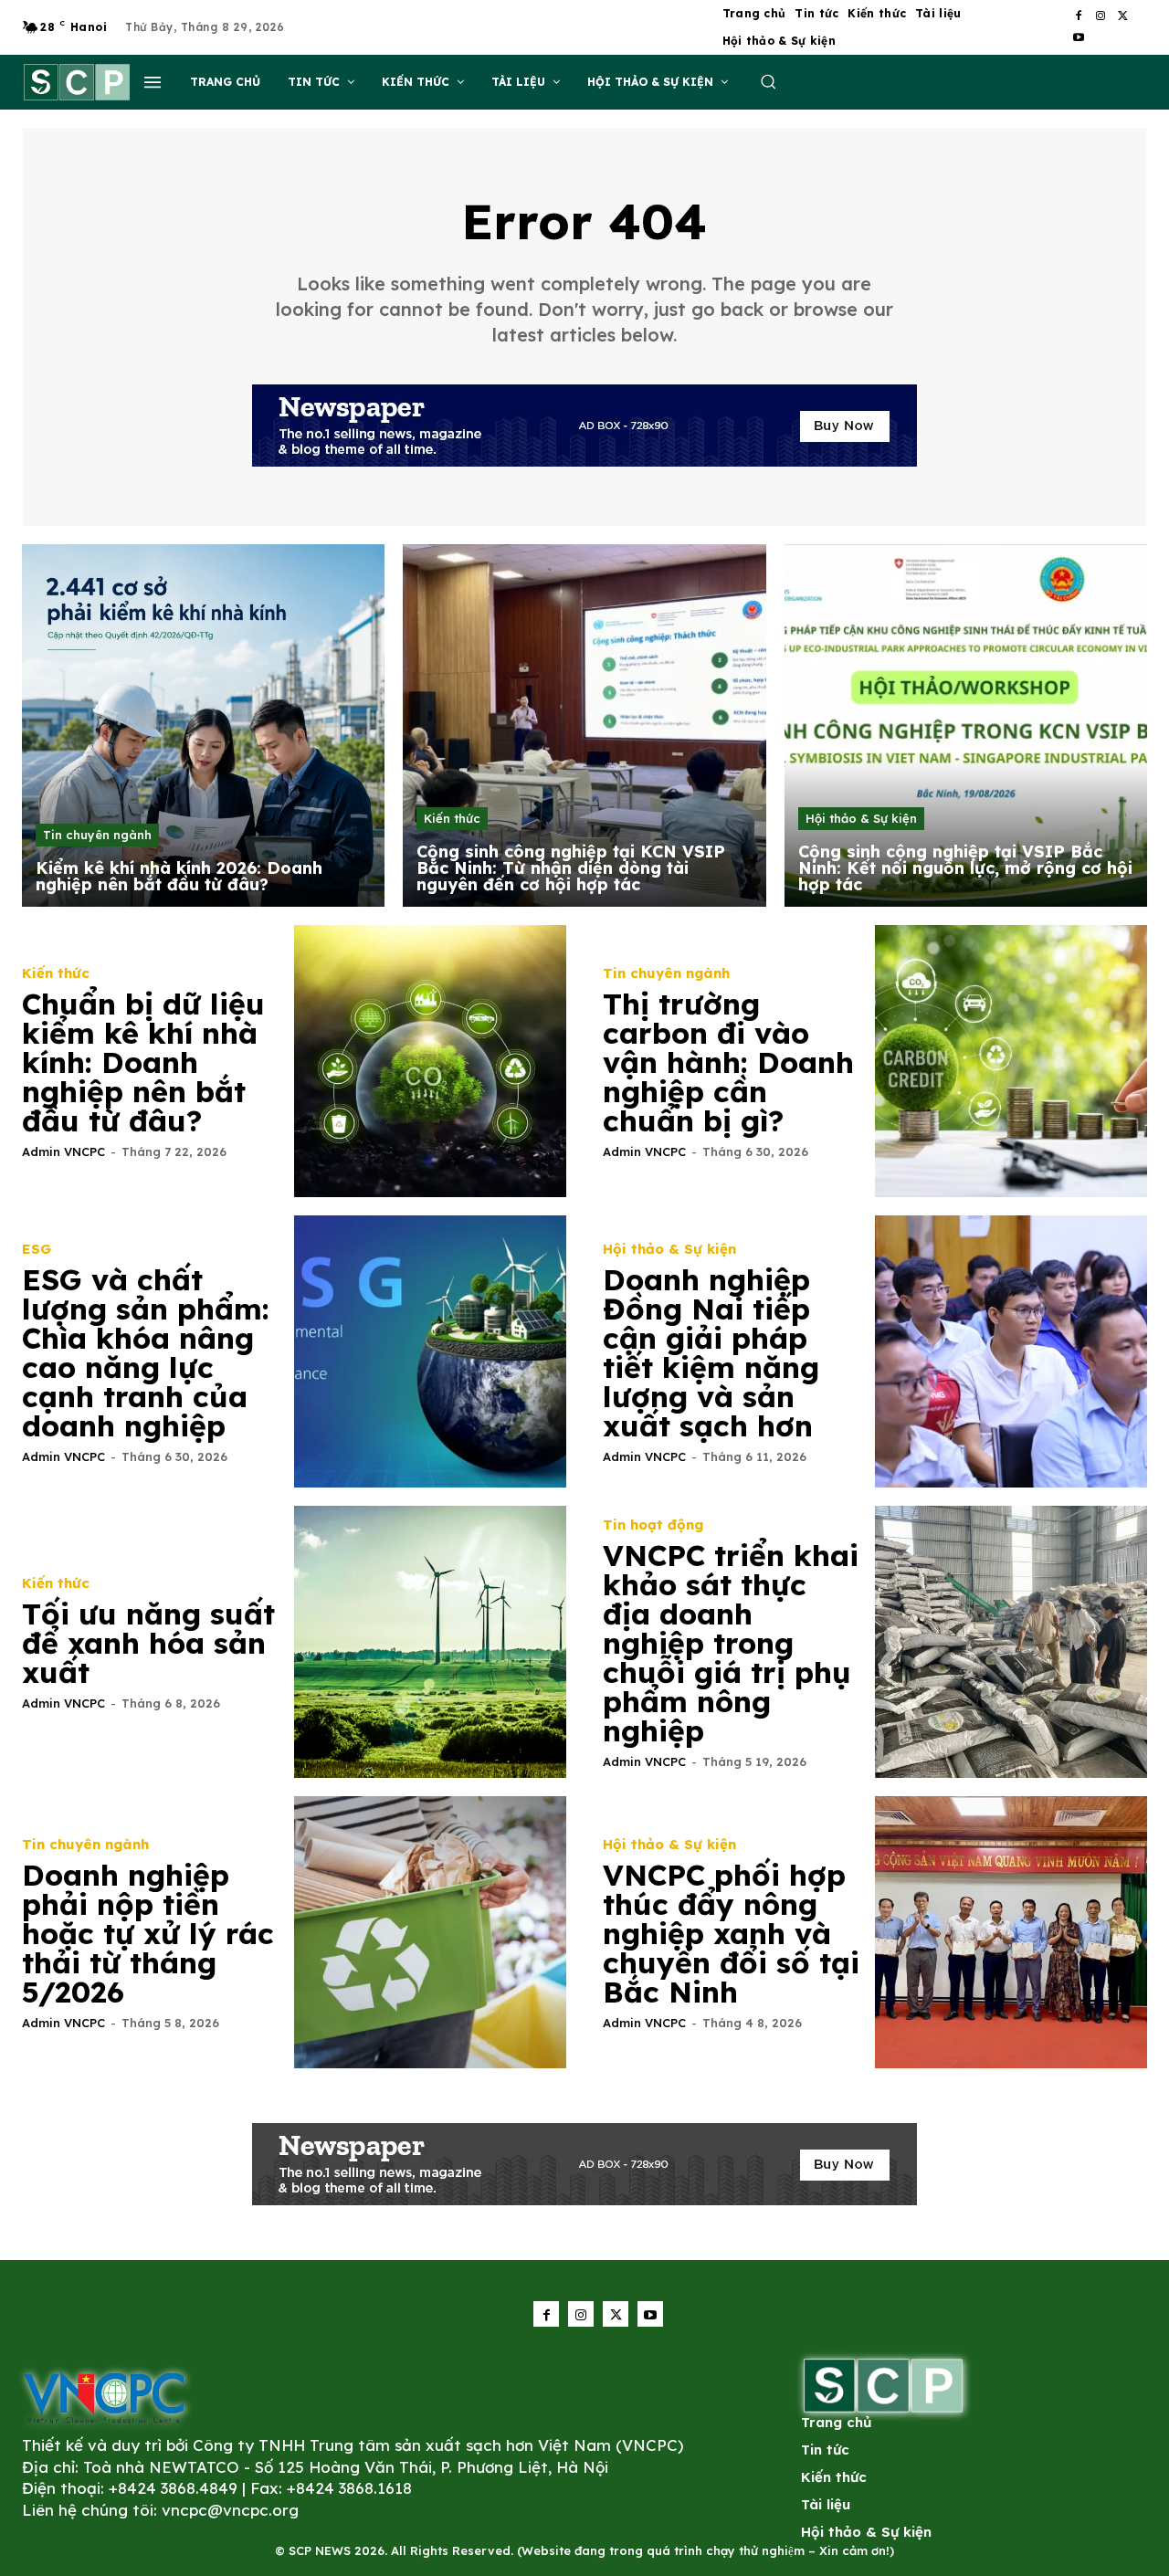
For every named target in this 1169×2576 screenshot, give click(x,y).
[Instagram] (1101, 16)
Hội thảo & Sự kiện (861, 818)
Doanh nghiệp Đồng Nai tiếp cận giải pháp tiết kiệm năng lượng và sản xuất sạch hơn (711, 1352)
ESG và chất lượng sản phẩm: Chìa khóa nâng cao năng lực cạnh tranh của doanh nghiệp (146, 1352)
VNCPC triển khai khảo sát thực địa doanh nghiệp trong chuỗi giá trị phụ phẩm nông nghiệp (731, 1643)
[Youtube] (1079, 38)
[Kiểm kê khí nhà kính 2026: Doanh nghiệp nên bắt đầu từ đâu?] (203, 725)
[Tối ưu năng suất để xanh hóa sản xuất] (430, 1642)
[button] (768, 81)
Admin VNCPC (63, 1151)
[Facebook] (1079, 16)
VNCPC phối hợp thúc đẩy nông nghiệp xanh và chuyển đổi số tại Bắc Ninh (731, 1933)
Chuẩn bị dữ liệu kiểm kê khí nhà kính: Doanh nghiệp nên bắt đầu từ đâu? (143, 1062)
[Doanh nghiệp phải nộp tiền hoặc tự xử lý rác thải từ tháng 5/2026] (430, 1932)
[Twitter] (1122, 16)
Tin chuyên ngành (97, 835)
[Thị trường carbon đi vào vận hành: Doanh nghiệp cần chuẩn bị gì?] (1011, 1061)
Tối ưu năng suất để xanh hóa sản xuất (148, 1643)
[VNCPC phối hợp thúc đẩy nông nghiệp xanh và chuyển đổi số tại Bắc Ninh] (1011, 1932)
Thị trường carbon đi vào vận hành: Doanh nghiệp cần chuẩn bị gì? (728, 1062)
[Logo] (104, 2397)
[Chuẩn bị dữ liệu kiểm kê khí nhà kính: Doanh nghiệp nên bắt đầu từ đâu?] (430, 1061)
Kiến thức (452, 818)
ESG (37, 1249)
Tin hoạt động (653, 1525)
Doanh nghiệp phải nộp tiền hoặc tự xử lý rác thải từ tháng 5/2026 (148, 1933)
